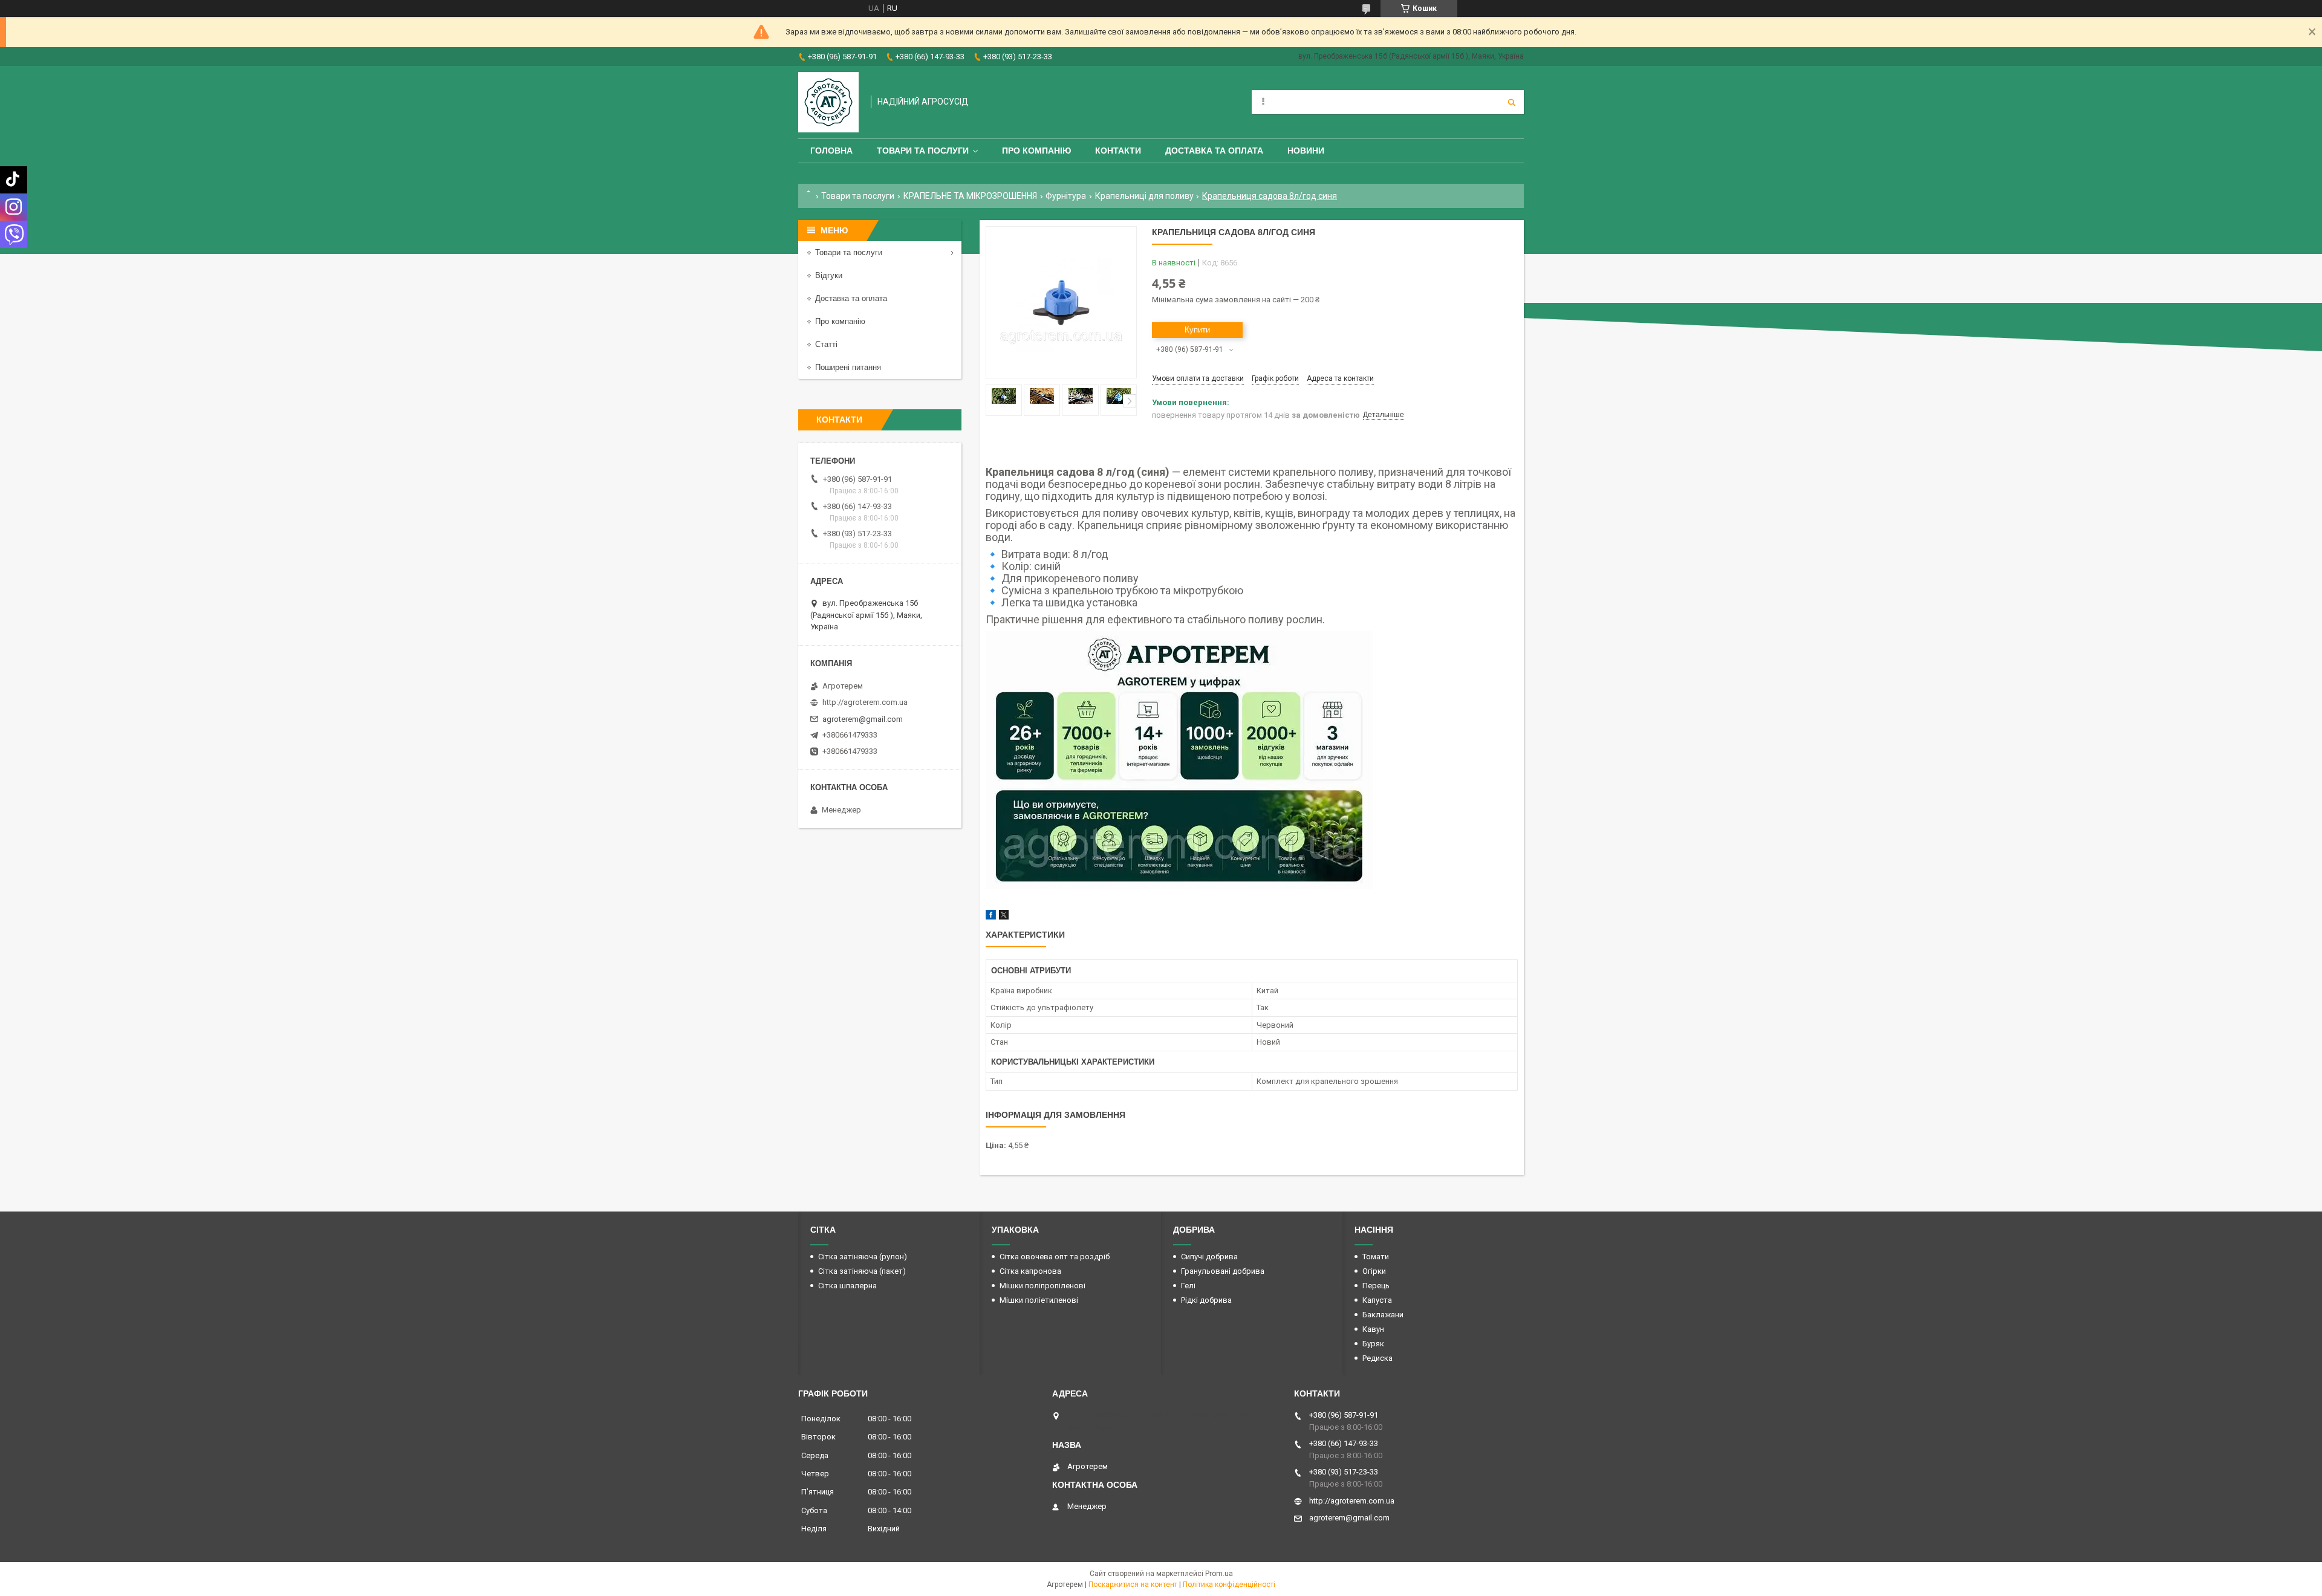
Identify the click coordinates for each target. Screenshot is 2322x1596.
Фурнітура (1066, 196)
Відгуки (829, 275)
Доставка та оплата (1214, 151)
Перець (1376, 1286)
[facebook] (991, 917)
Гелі (1188, 1286)
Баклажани (1383, 1315)
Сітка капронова (1030, 1271)
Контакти (1118, 151)
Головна (831, 151)
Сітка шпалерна (847, 1286)
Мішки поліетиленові (1039, 1300)
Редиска (1377, 1358)
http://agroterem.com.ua (865, 702)
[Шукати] (1512, 102)
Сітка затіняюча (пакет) (862, 1271)
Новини (1306, 151)
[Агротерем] (828, 102)
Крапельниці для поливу (1144, 196)
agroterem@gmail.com (863, 719)
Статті (826, 344)
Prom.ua (1219, 1574)
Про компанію (1036, 151)
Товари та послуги (923, 151)
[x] (1004, 917)
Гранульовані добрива (1223, 1271)
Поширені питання (848, 367)
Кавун (1373, 1329)
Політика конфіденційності (1229, 1585)
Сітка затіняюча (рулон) (863, 1257)
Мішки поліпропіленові (1042, 1286)
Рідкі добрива (1206, 1300)
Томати (1376, 1257)
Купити (1197, 330)
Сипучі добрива (1209, 1257)
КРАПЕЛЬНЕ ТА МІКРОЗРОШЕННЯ (970, 196)
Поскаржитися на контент (1133, 1585)
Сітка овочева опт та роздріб (1055, 1257)
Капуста (1377, 1300)
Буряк (1373, 1344)
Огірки (1374, 1271)
